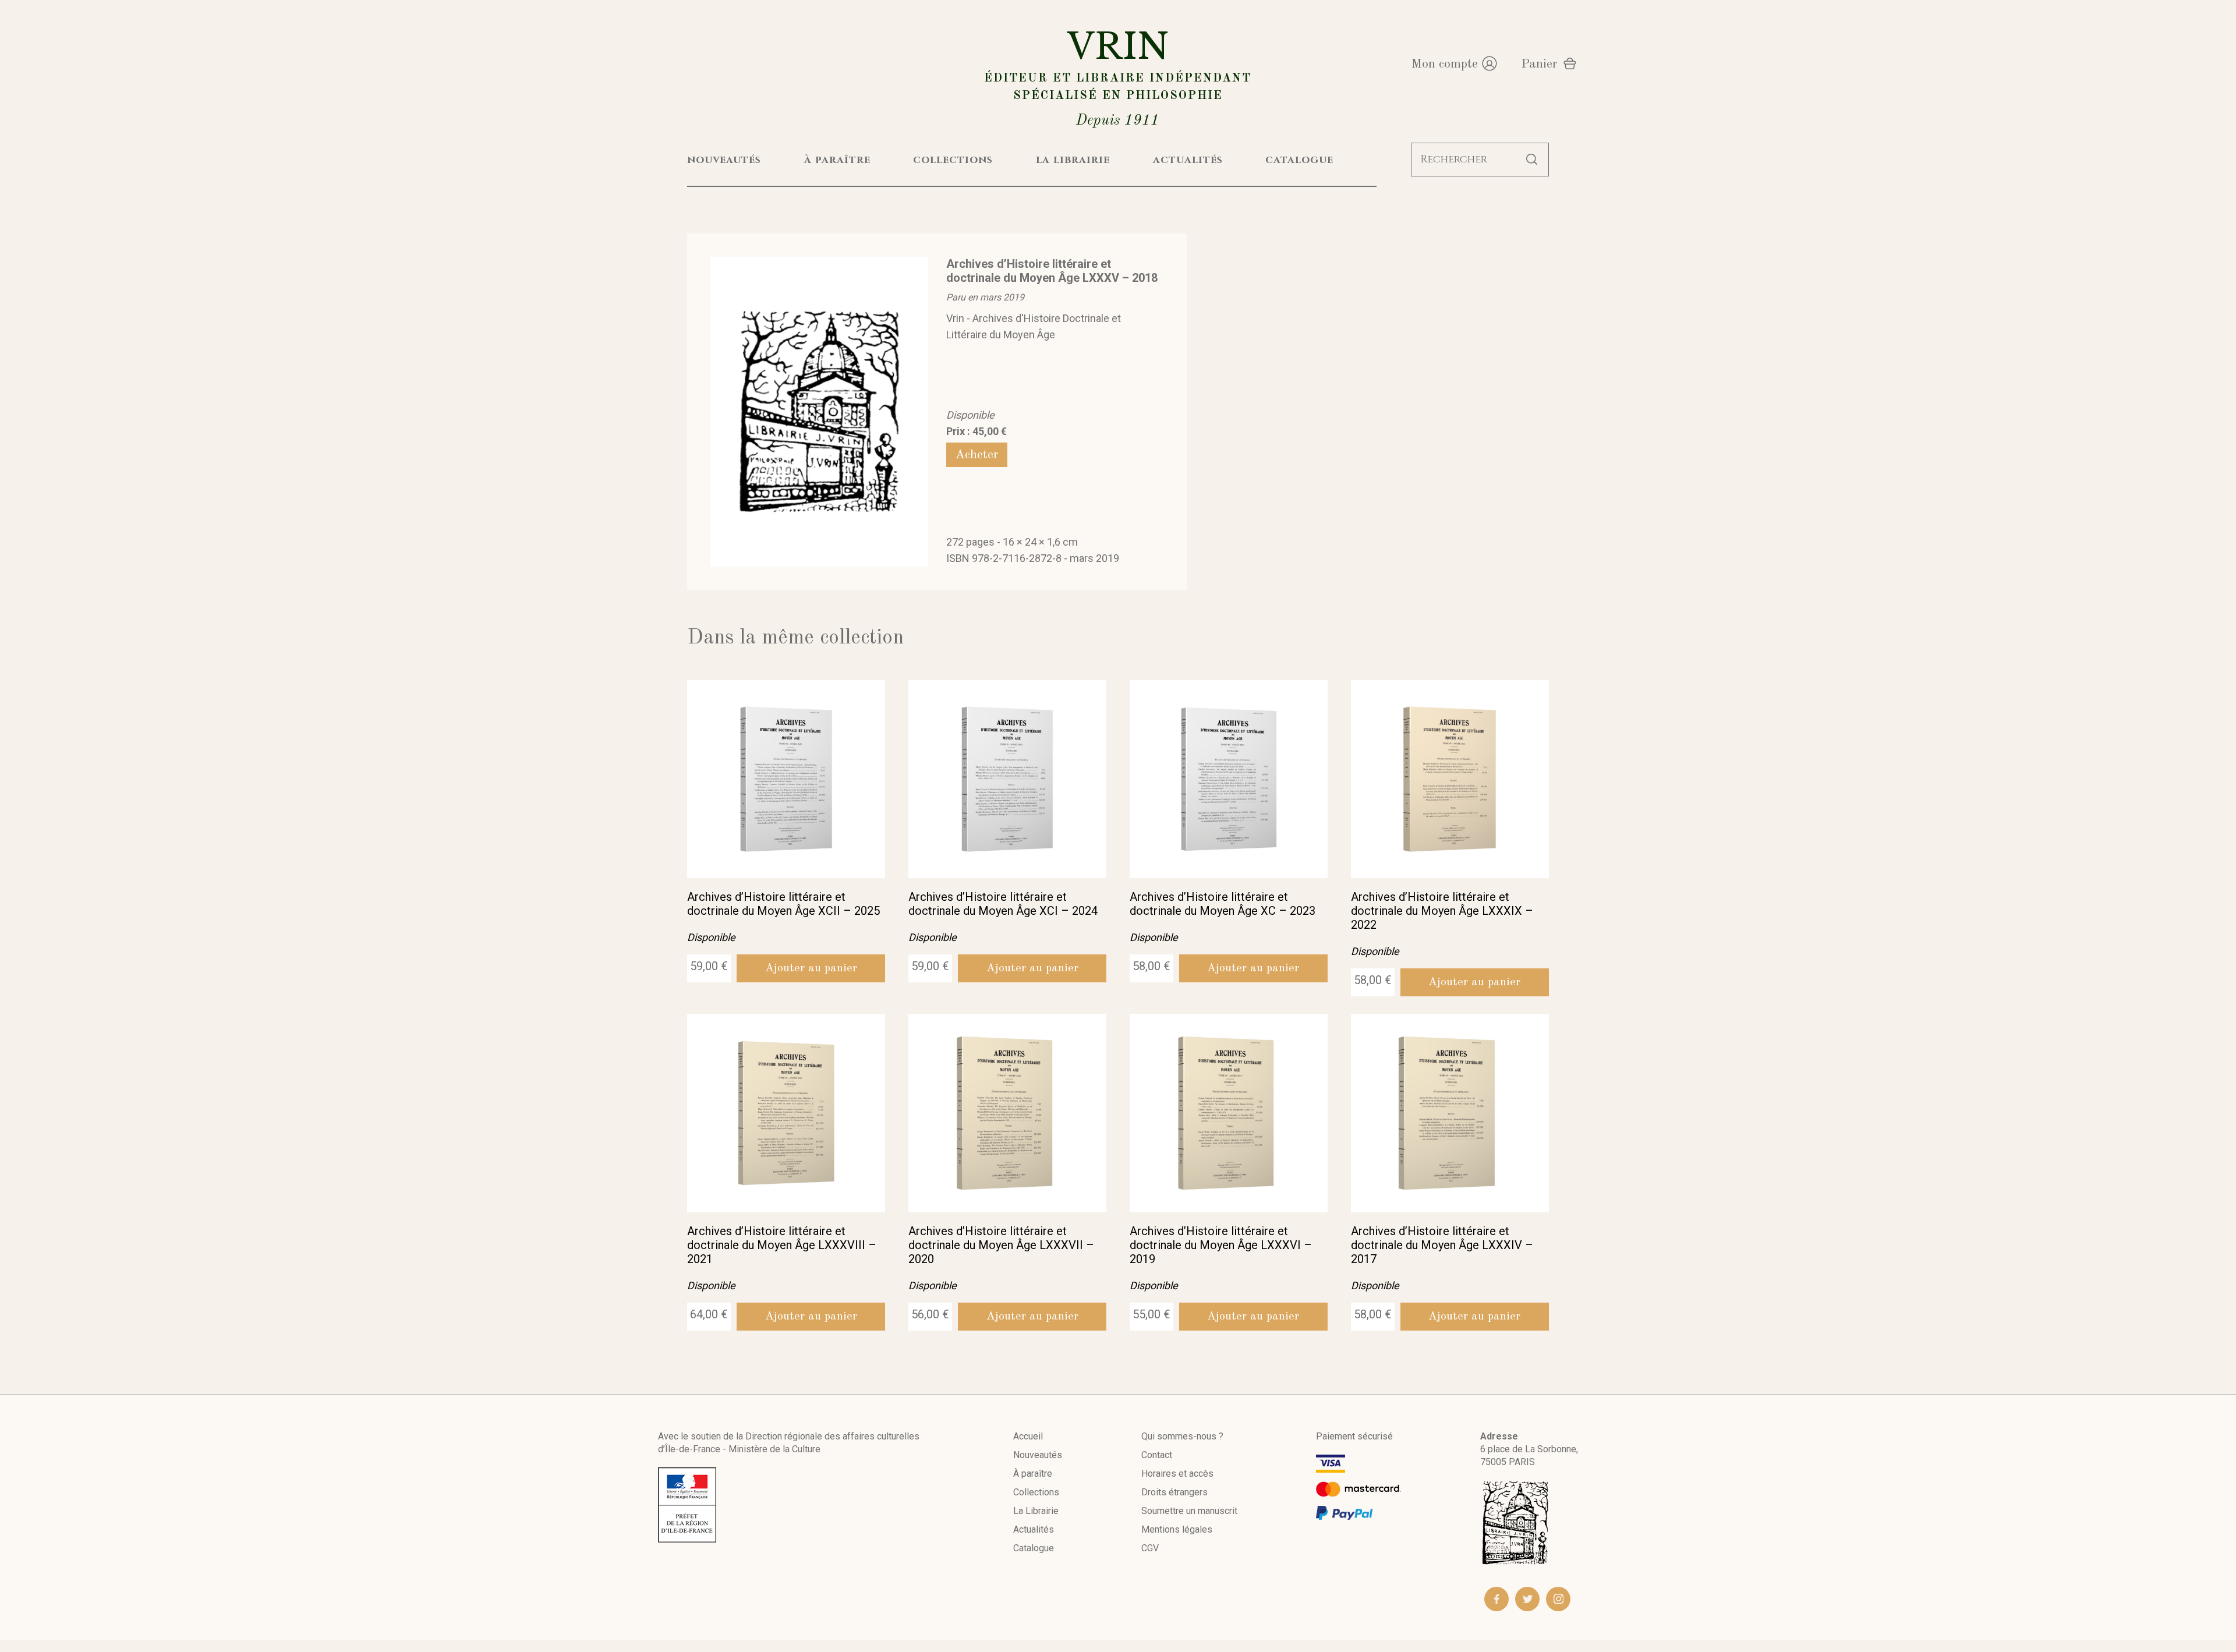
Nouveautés (1038, 1455)
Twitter (1527, 1599)
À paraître (1033, 1474)
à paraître (837, 160)
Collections (1036, 1492)
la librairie (1073, 160)
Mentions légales (1177, 1529)
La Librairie (1036, 1511)
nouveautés (724, 160)
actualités (1188, 160)
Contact (1157, 1455)
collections (953, 160)
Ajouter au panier (811, 968)
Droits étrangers (1174, 1492)
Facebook (1496, 1599)
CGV (1150, 1548)
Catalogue (1034, 1548)
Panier (1539, 64)
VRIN (1118, 77)
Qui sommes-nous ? (1182, 1436)
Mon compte (1444, 64)
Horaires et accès (1177, 1474)
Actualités (1034, 1529)
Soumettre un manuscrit (1189, 1511)
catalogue (1299, 160)
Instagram (1558, 1599)
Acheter (977, 455)
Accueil (1028, 1436)
